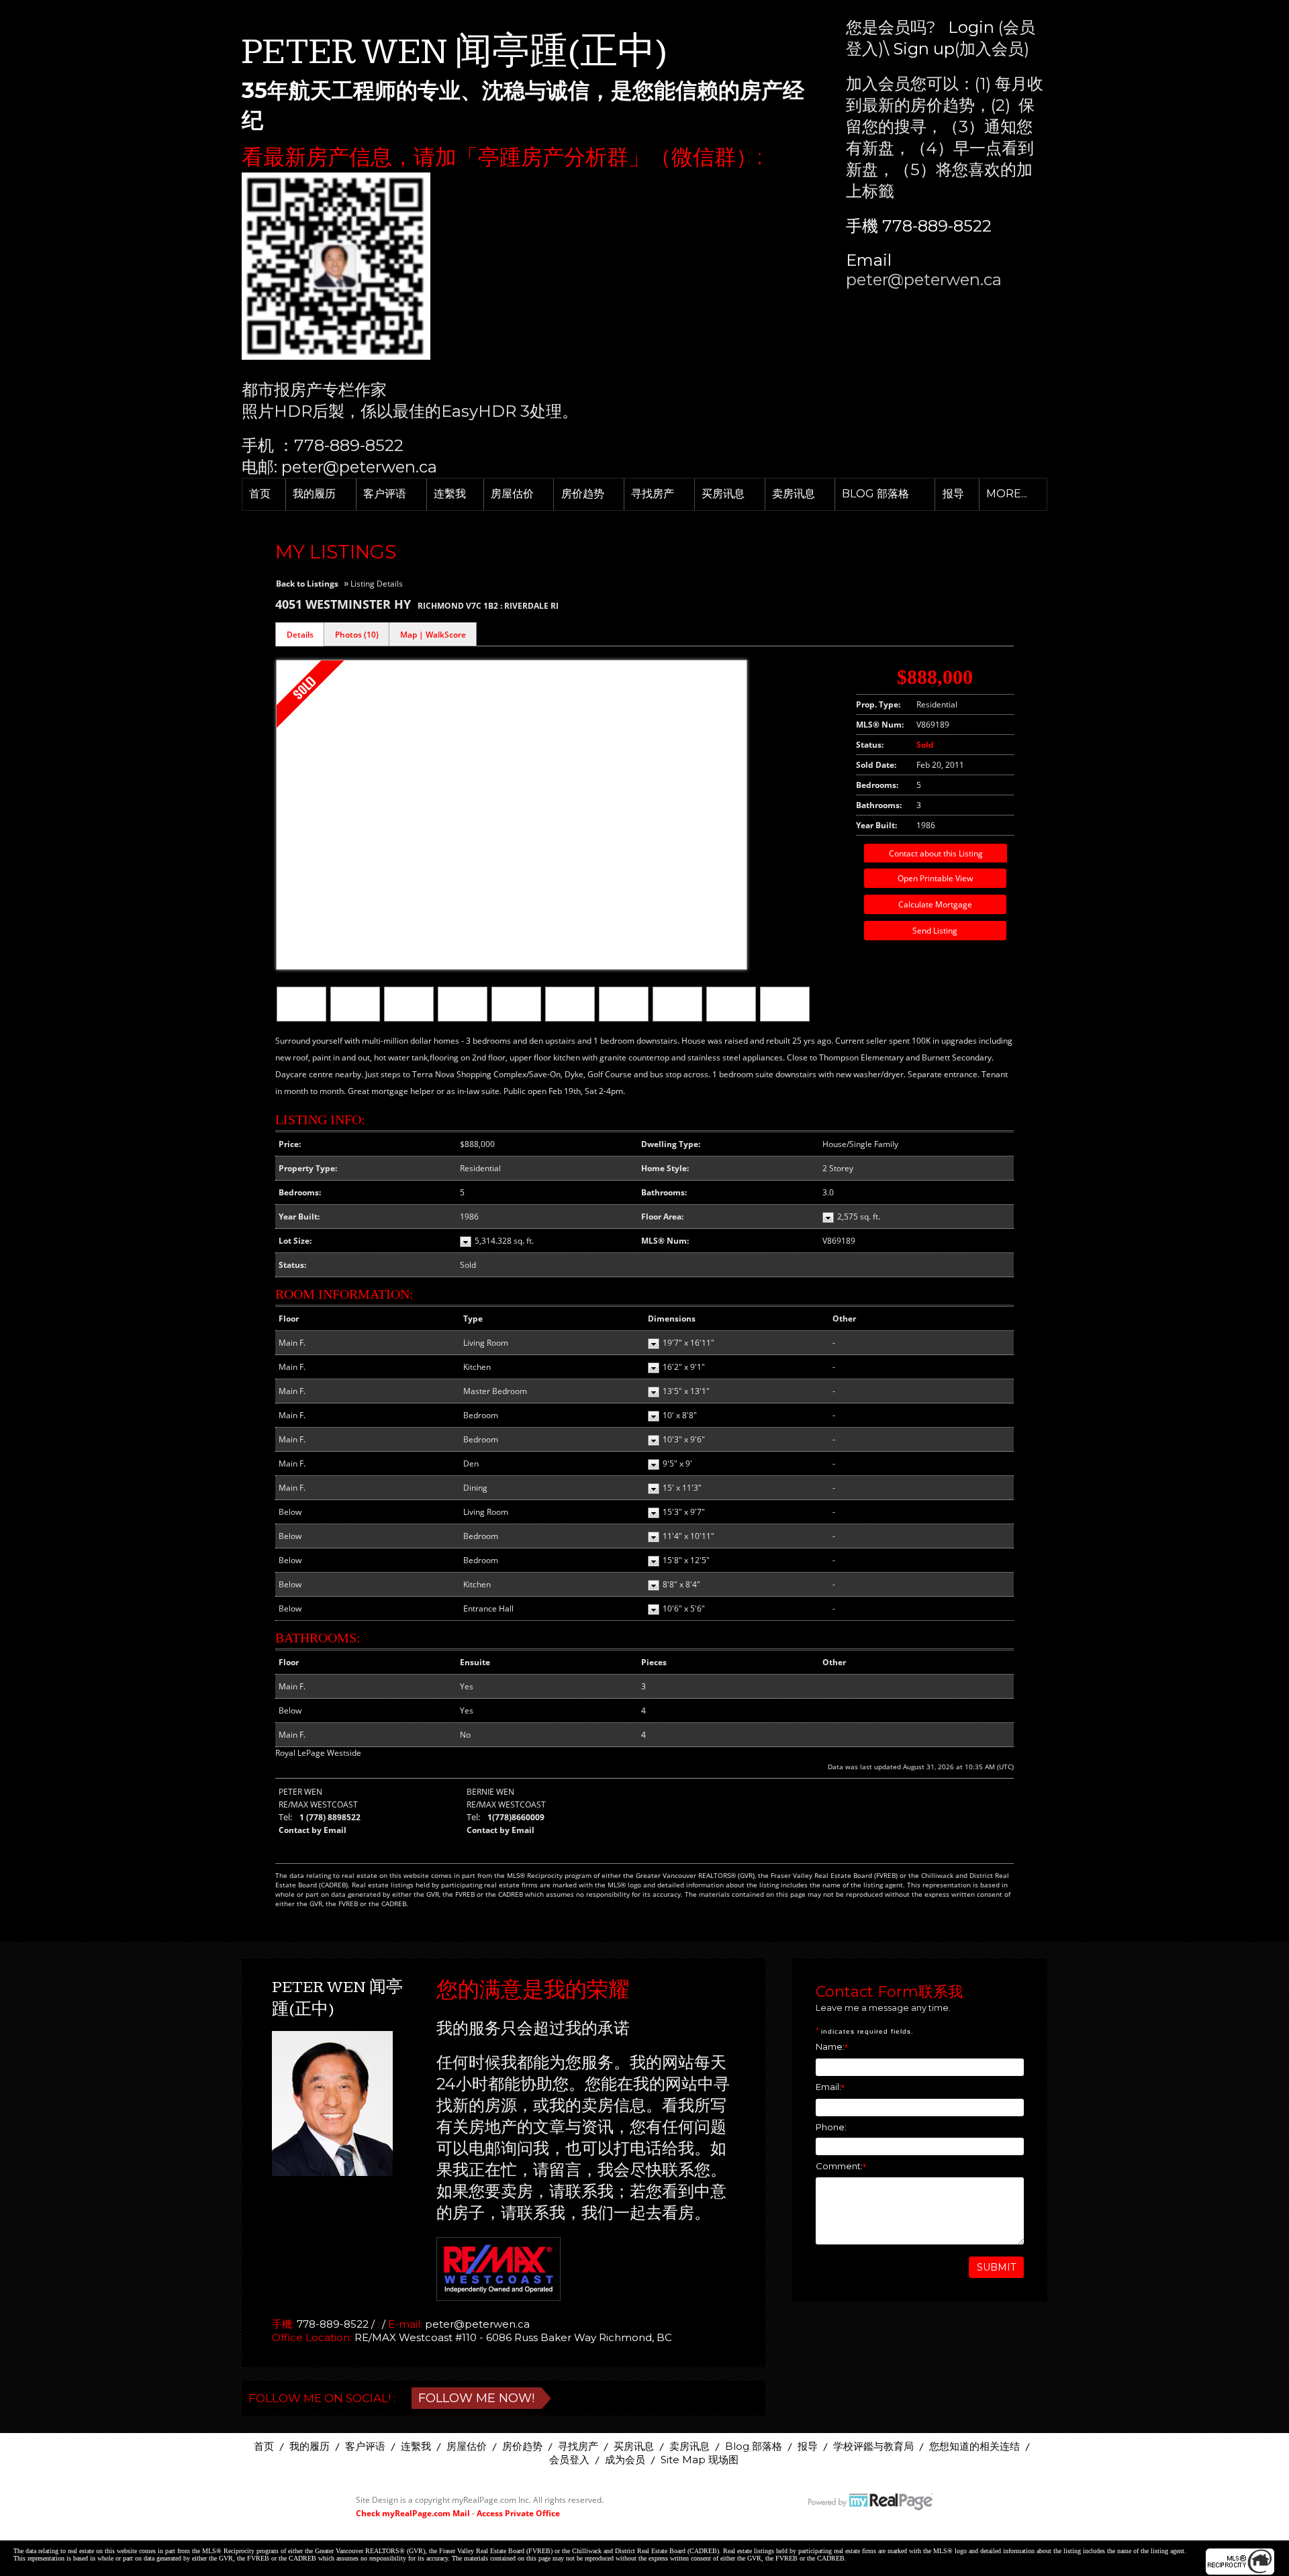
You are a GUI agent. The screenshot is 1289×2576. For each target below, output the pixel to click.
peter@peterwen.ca (924, 280)
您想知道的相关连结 (974, 2446)
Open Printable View (935, 878)
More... (1007, 494)
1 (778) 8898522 (330, 1817)
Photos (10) (357, 635)
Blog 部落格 (875, 494)
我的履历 (314, 494)
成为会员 (625, 2460)
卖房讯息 (794, 494)
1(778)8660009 (516, 1817)
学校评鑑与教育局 (873, 2446)
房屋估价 (512, 494)
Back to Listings (307, 584)
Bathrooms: (318, 1638)
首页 (260, 494)
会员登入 (569, 2460)
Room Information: (344, 1294)
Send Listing (935, 931)
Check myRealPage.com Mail (413, 2513)
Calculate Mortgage (935, 904)
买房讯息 (723, 494)
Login (971, 27)
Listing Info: (320, 1120)
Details (300, 635)
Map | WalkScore (433, 635)
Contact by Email (313, 1830)
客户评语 (385, 494)
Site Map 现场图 (700, 2460)
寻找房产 (653, 494)
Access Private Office (518, 2513)
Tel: (285, 1817)
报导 (953, 494)
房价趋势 (583, 494)
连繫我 (450, 494)
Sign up (924, 49)
